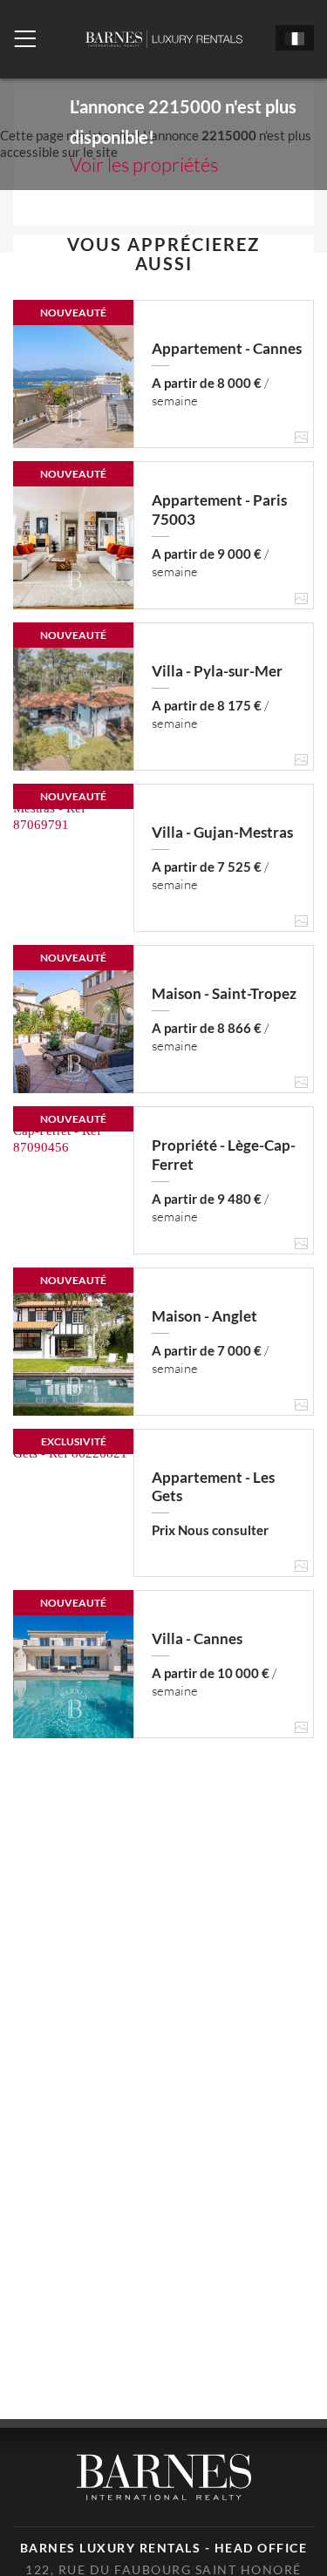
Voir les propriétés (144, 164)
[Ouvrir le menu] (25, 39)
